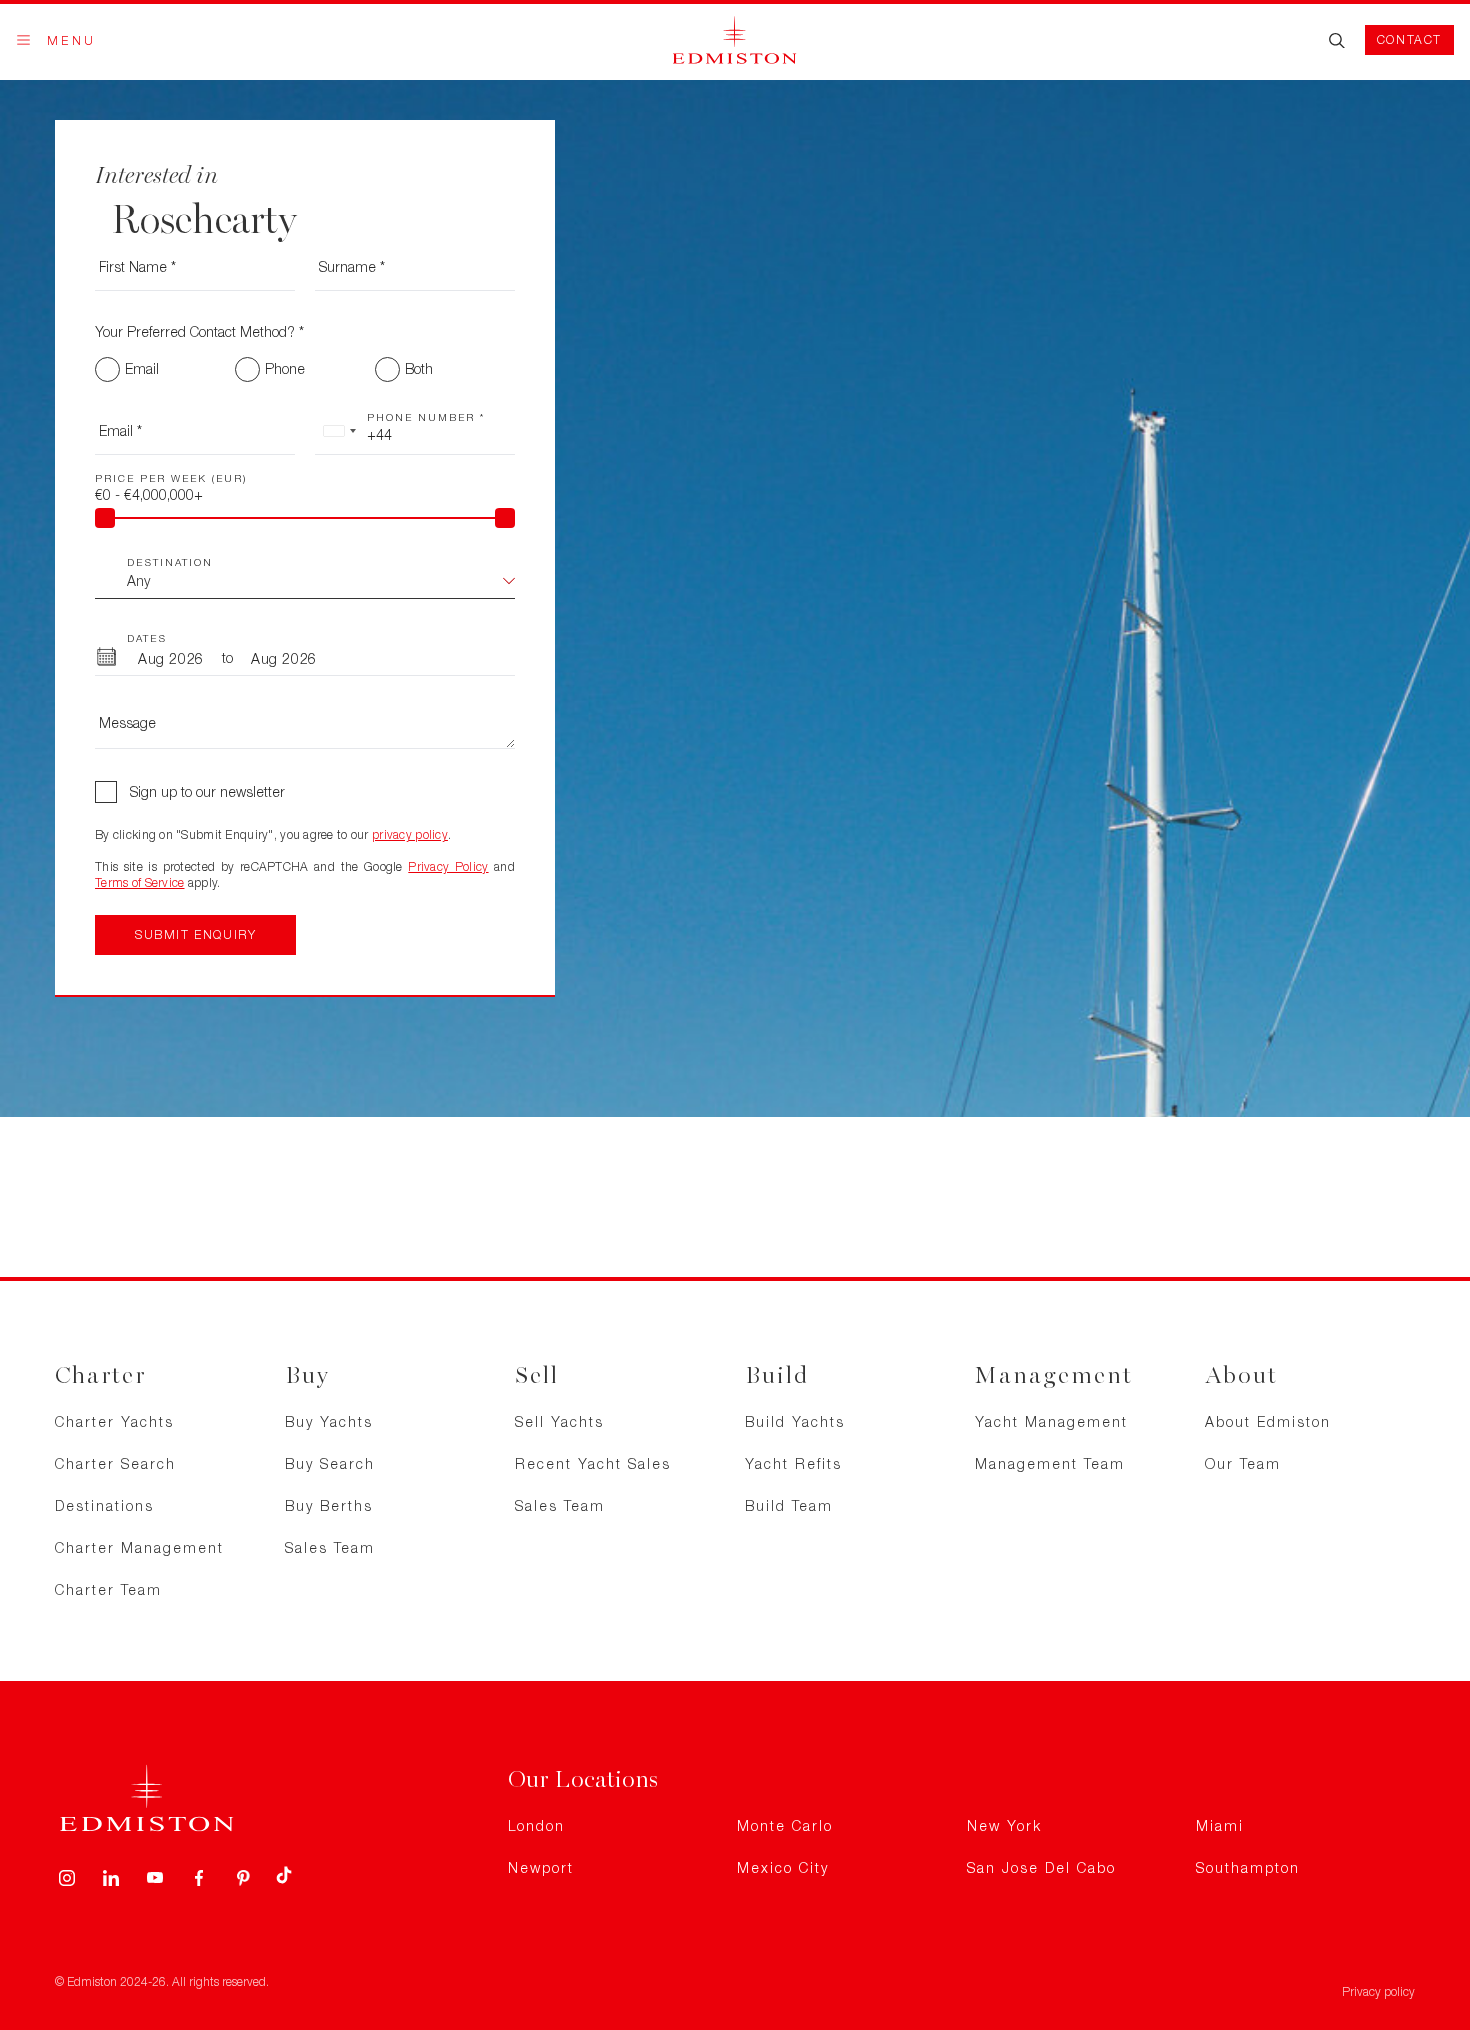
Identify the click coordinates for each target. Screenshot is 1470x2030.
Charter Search (115, 1463)
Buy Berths (329, 1505)
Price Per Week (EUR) (171, 478)
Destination (170, 562)
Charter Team (108, 1589)
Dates (147, 638)
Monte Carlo (785, 1825)
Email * (120, 430)
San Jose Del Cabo (1041, 1867)
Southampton (1248, 1867)
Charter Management (139, 1547)
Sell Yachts (559, 1421)
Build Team (789, 1505)
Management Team (1050, 1463)
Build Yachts (795, 1421)
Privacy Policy (448, 866)
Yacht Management (1051, 1421)
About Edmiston (1268, 1421)
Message (127, 722)
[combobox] (339, 431)
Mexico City (783, 1867)
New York (1004, 1825)
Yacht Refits (793, 1463)
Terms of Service (139, 882)
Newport (541, 1867)
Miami (1220, 1825)
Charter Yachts (114, 1421)
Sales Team (330, 1547)
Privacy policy (1378, 1991)
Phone (285, 368)
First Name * (137, 266)
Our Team (1243, 1463)
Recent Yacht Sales (593, 1463)
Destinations (104, 1505)
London (536, 1825)
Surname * (352, 266)
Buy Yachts (329, 1421)
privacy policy (410, 834)
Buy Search (330, 1463)
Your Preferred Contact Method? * (199, 331)
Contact (1409, 39)
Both (419, 368)
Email (142, 368)
